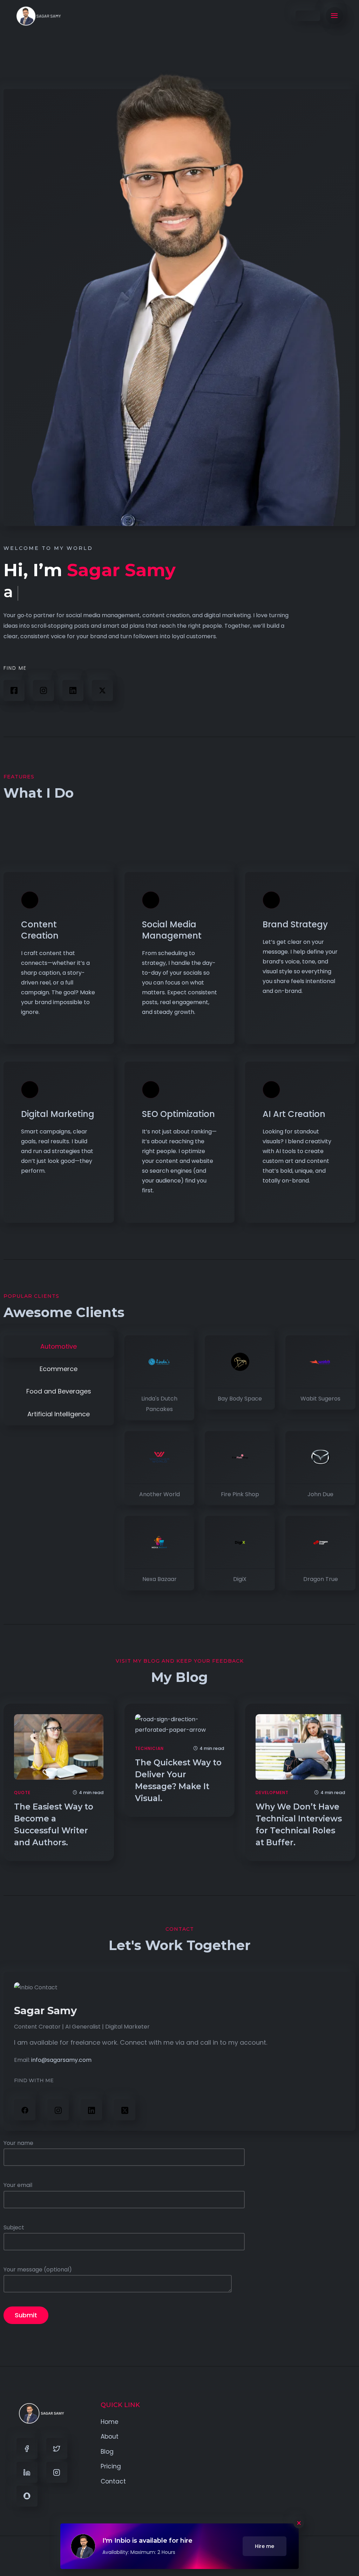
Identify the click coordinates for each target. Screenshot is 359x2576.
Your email (18, 2185)
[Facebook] (14, 690)
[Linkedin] (27, 2472)
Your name (18, 2143)
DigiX (240, 1579)
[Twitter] (57, 2448)
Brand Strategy (295, 924)
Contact (113, 2481)
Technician (149, 1748)
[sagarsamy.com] (39, 16)
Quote (22, 1793)
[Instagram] (43, 690)
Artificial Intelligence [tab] (59, 1414)
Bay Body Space (240, 1399)
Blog (107, 2452)
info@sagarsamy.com (61, 2060)
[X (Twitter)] (102, 690)
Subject (14, 2227)
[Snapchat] (27, 2496)
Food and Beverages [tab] (59, 1391)
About (110, 2437)
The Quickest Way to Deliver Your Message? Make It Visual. (178, 1780)
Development (272, 1793)
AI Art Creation (294, 1114)
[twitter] (125, 2110)
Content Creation (40, 930)
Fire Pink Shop (240, 1494)
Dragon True (321, 1579)
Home (110, 2422)
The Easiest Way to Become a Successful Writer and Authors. (54, 1825)
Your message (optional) (38, 2270)
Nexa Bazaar (160, 1579)
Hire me (265, 2546)
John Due (320, 1494)
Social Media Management (172, 930)
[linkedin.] (73, 690)
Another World (160, 1494)
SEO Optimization (178, 1114)
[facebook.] (25, 2110)
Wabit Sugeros (320, 1399)
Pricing (111, 2466)
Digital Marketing (58, 1114)
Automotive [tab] (59, 1346)
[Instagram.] (58, 2110)
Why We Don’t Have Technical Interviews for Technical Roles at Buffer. (299, 1825)
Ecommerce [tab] (59, 1369)
